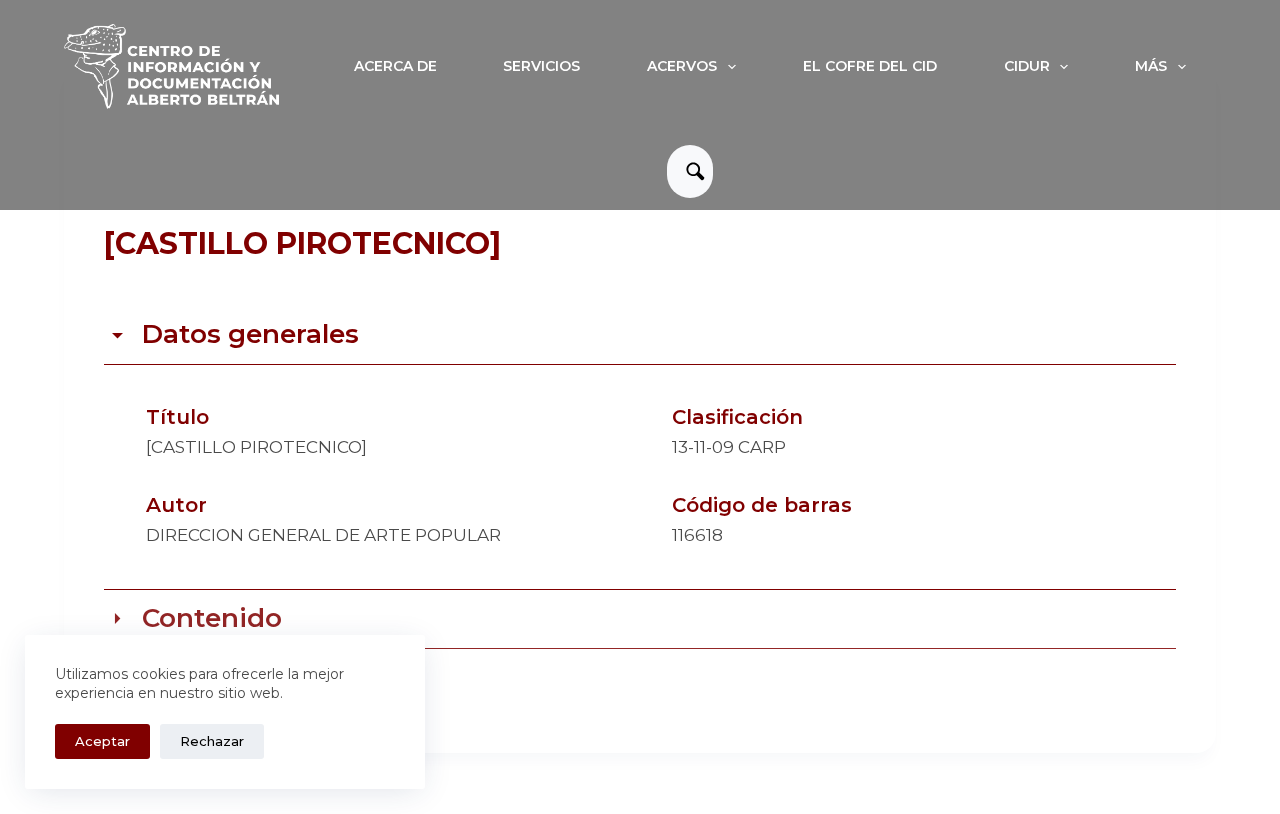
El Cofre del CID (870, 66)
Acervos (682, 66)
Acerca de (395, 66)
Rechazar (212, 741)
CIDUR (1027, 66)
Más (1151, 66)
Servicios (541, 66)
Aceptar (102, 741)
